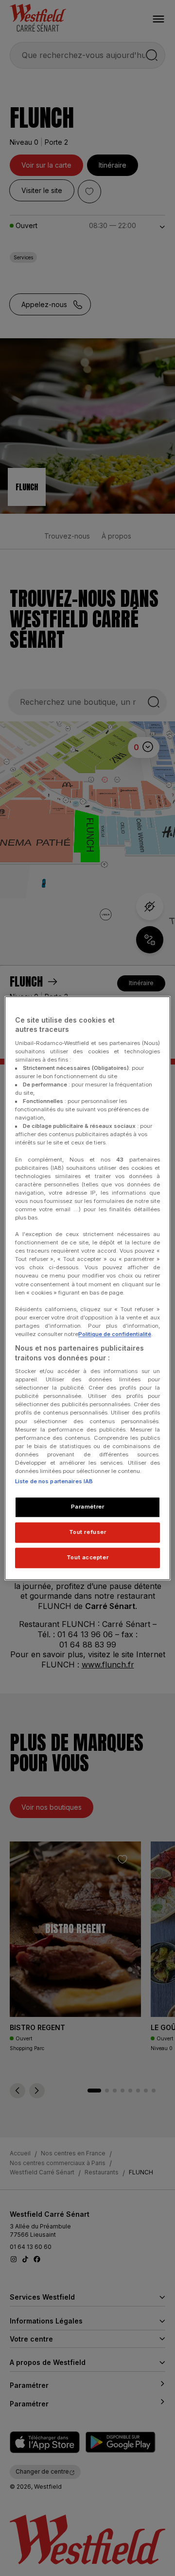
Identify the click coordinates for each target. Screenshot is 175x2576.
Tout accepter (87, 1557)
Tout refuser (88, 1532)
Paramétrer (88, 1507)
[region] (87, 1288)
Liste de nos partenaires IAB (54, 1481)
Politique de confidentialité (115, 1334)
